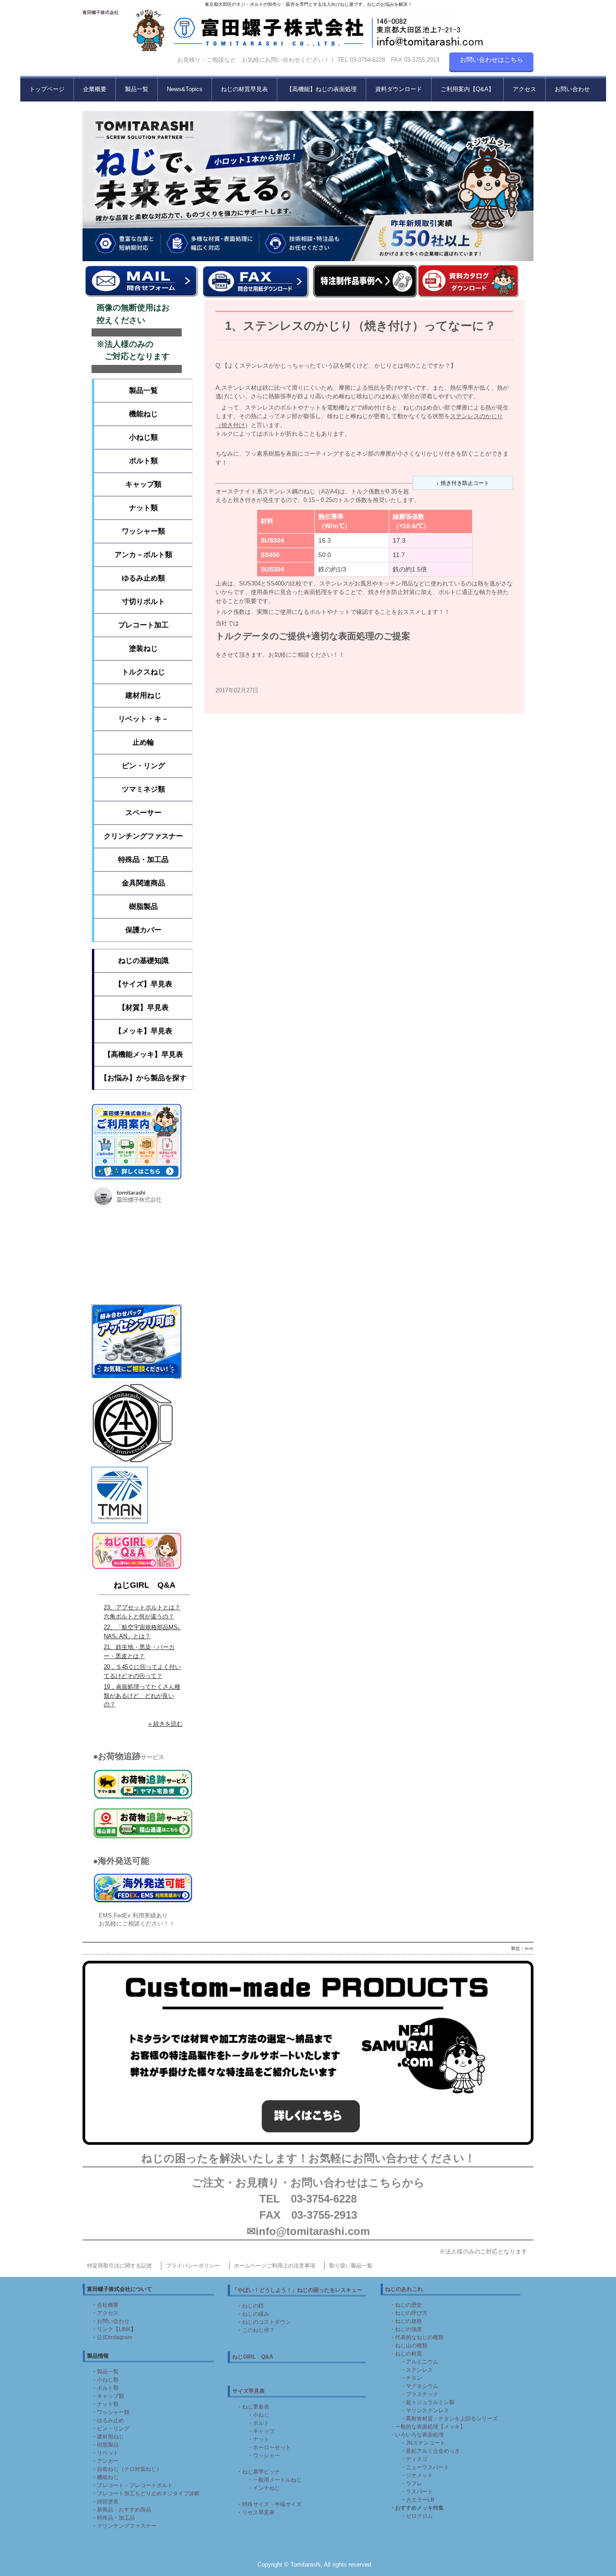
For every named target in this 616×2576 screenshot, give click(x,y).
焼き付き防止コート (465, 483)
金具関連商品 (143, 883)
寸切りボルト (143, 601)
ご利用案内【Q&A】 (467, 89)
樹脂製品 (143, 906)
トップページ (47, 89)
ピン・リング (143, 766)
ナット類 (143, 508)
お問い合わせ (572, 89)
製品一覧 (137, 89)
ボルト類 (143, 461)
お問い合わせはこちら (492, 60)
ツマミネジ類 (143, 789)
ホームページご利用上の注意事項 (275, 2266)
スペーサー (143, 813)
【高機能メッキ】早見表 (143, 1054)
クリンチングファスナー (143, 836)
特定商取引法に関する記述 (120, 2266)
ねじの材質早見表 (244, 89)
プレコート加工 (143, 625)
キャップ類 (143, 484)
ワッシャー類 (143, 531)
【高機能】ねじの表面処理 (322, 89)
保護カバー (143, 930)
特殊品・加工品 (143, 859)
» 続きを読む (165, 1724)
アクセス (524, 89)
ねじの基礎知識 (143, 961)
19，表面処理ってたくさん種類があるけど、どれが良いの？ (142, 1696)
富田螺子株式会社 (101, 12)
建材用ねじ (143, 695)
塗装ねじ (143, 648)
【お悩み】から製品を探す (143, 1078)
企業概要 (95, 89)
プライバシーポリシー (193, 2266)
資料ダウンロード (399, 89)
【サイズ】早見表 (143, 984)
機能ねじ (143, 414)
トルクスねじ (143, 672)
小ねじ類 (143, 437)
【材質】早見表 (143, 1007)
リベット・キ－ (143, 719)
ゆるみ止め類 (143, 578)
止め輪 (143, 742)
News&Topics (185, 89)
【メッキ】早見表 (143, 1031)
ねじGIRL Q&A (145, 1585)
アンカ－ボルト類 (143, 555)
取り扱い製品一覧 (351, 2266)
